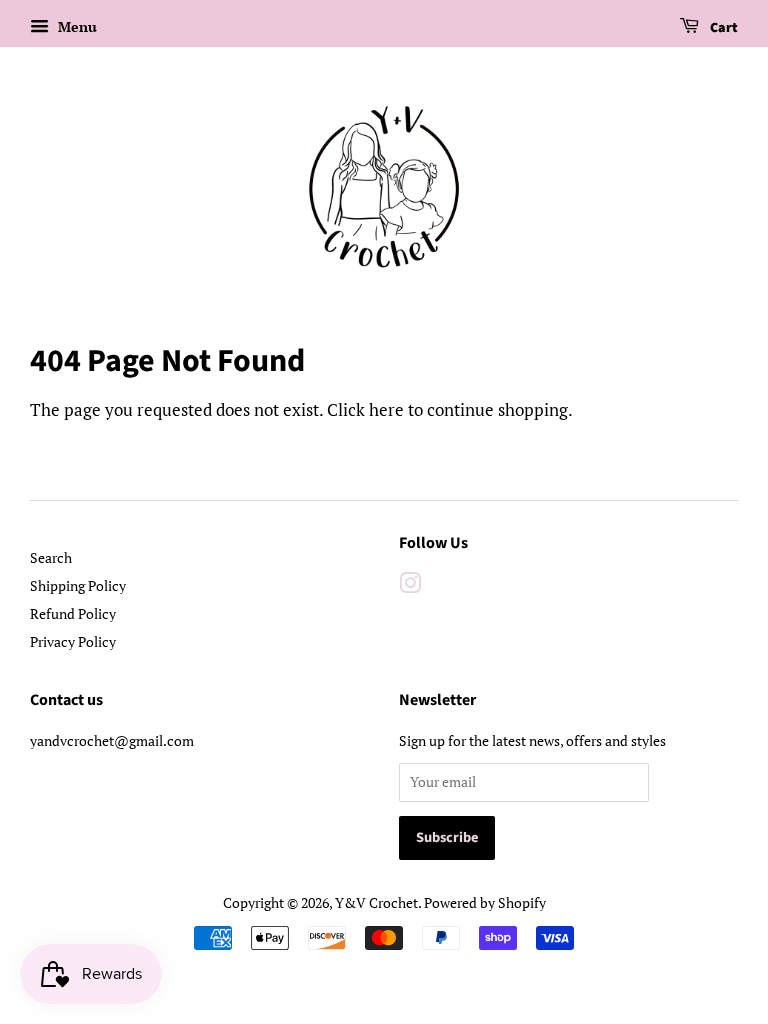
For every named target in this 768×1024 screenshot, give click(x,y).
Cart (722, 28)
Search (51, 557)
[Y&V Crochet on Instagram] (410, 586)
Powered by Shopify (485, 902)
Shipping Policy (78, 585)
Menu (75, 26)
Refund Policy (73, 613)
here (386, 409)
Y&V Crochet (376, 902)
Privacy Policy (73, 641)
